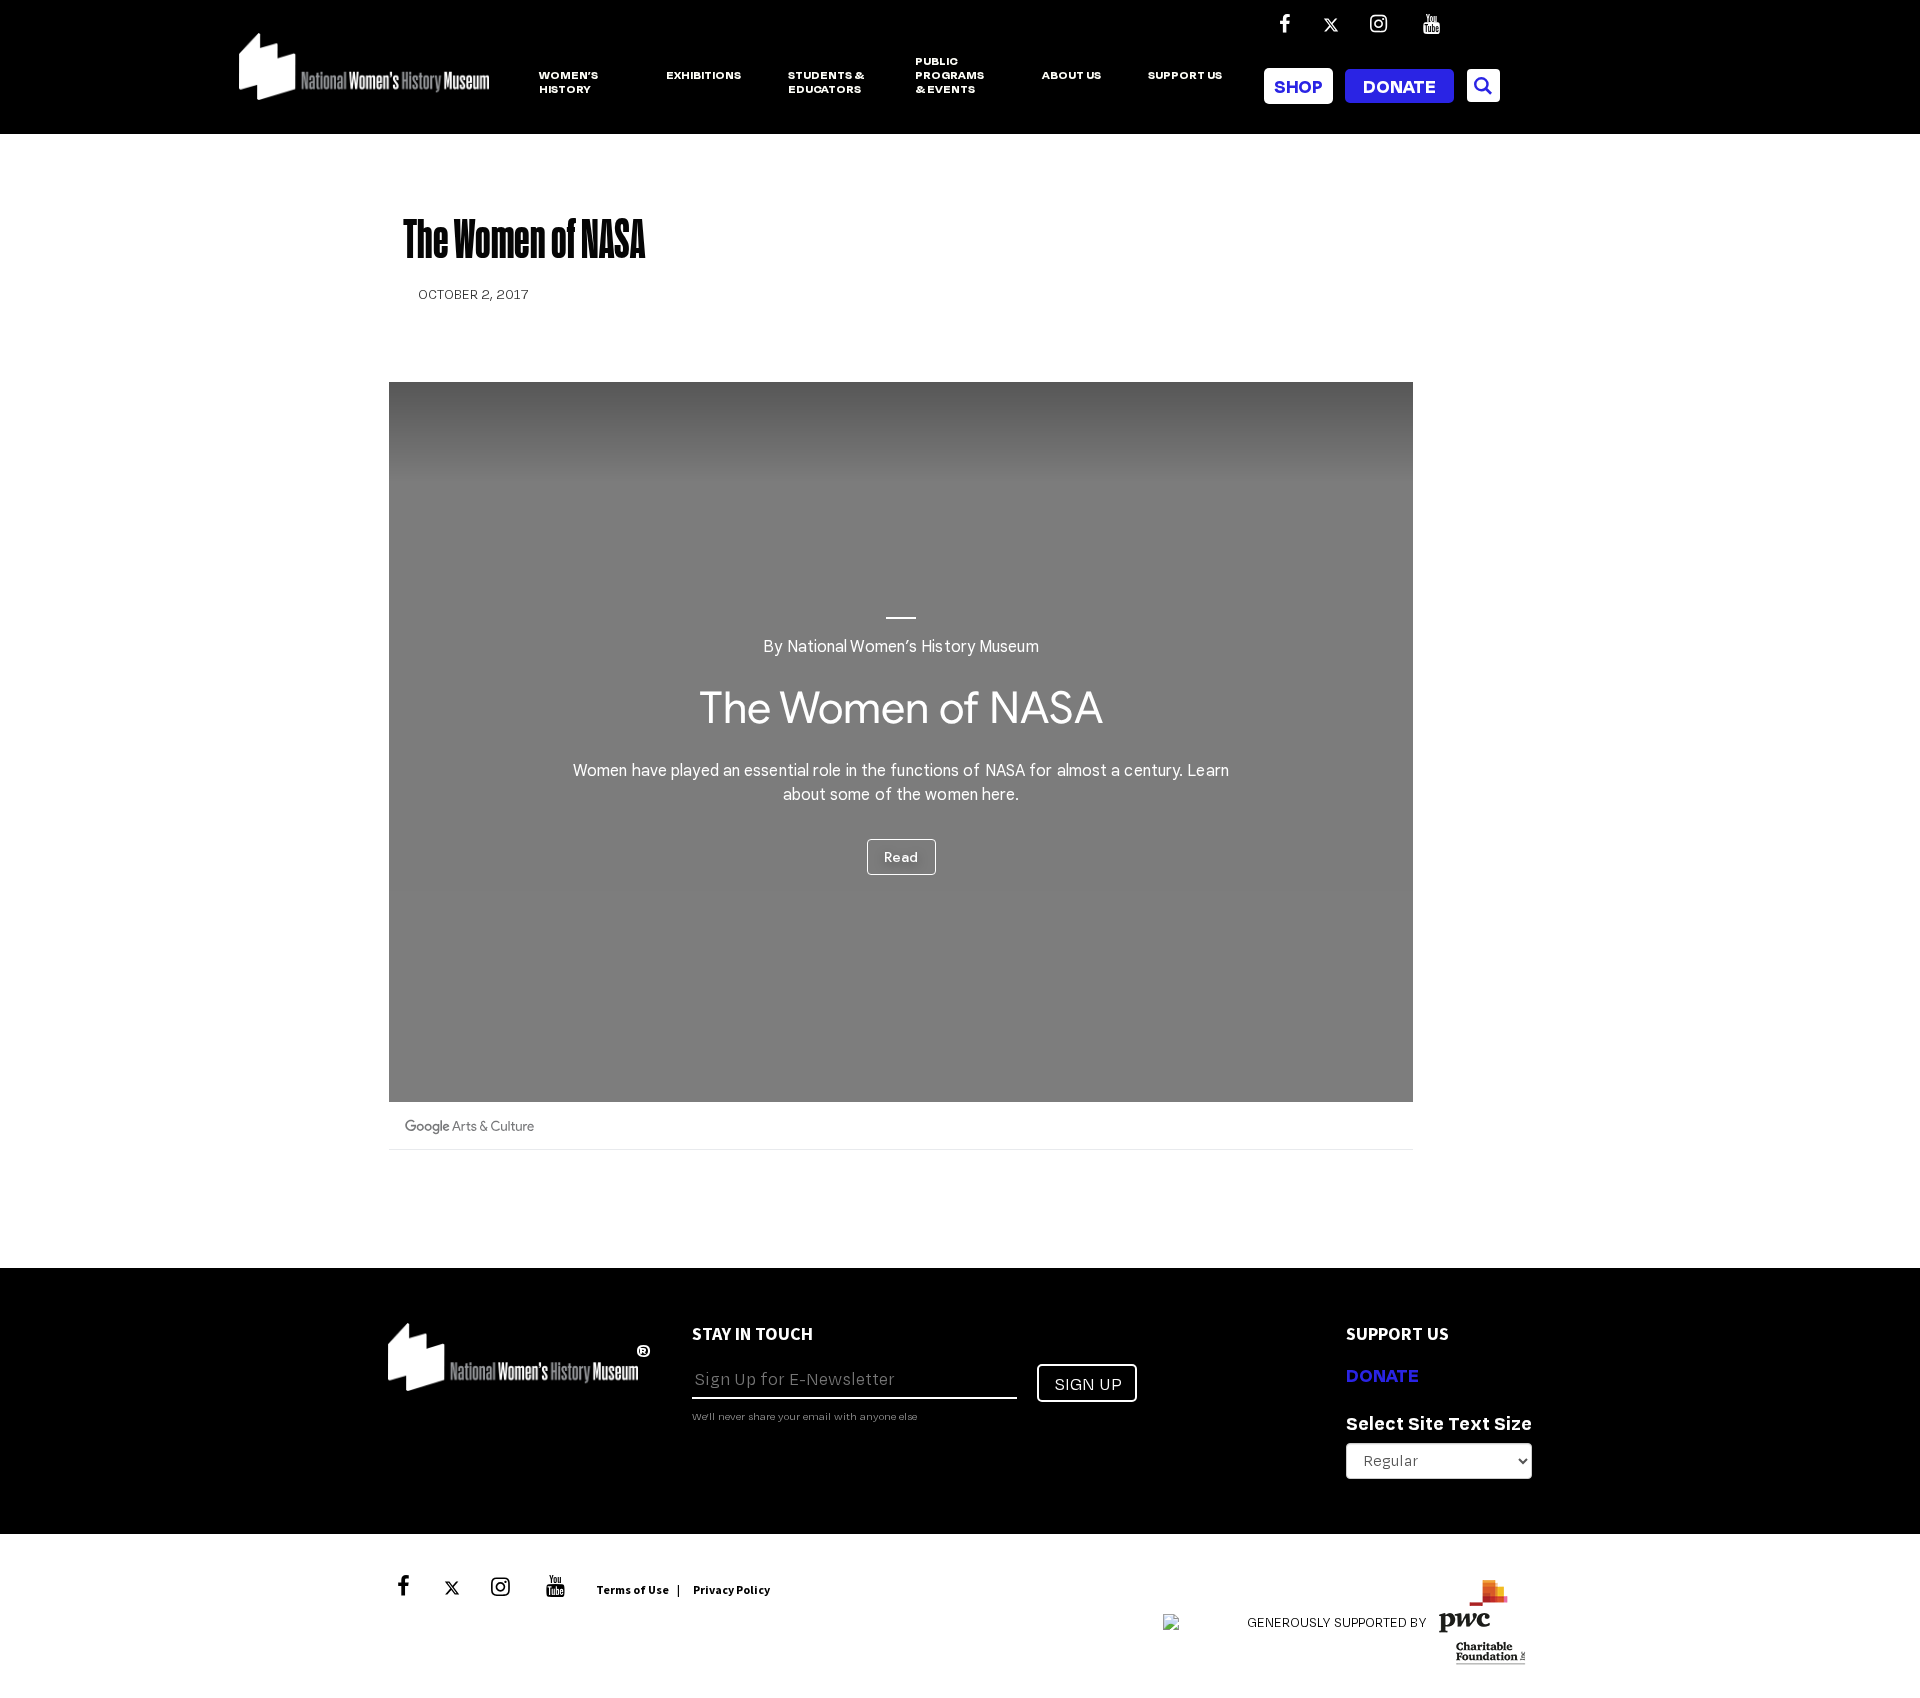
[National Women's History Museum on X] (1331, 24)
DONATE (1382, 1375)
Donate (1399, 86)
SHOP (1298, 86)
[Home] (364, 77)
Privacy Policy (731, 1589)
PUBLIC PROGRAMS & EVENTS (949, 76)
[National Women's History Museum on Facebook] (1284, 24)
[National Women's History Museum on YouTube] (1431, 24)
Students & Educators (826, 82)
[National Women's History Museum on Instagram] (1378, 24)
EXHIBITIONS (703, 75)
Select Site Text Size (1439, 1423)
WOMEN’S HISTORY (568, 82)
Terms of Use (632, 1589)
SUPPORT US (1185, 75)
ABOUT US (1071, 75)
